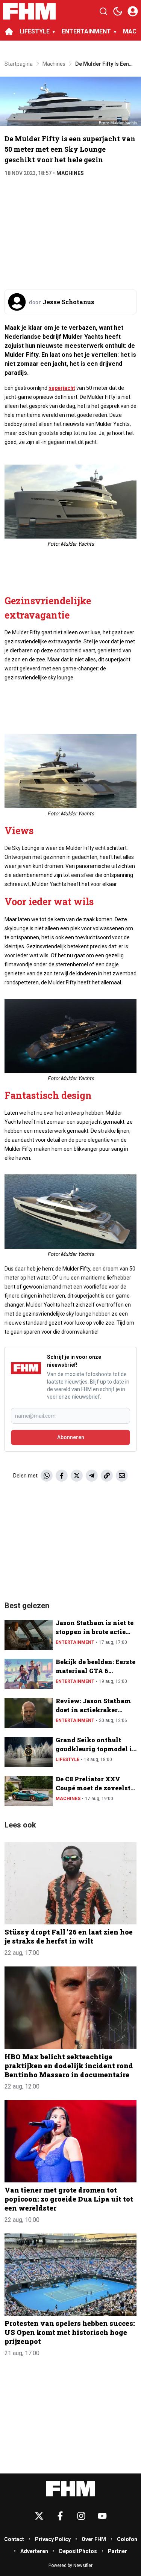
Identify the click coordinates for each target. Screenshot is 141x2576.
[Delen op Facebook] (62, 1476)
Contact (14, 2539)
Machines (70, 173)
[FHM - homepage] (29, 11)
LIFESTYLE (35, 31)
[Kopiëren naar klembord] (107, 1476)
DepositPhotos (78, 2551)
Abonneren (71, 1437)
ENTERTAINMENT (86, 31)
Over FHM (94, 2539)
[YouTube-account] (102, 2516)
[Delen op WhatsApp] (47, 1476)
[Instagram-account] (81, 2516)
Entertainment (75, 1642)
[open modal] (133, 11)
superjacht (62, 388)
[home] (9, 32)
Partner (117, 2551)
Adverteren (34, 2551)
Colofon (127, 2539)
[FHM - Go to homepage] (71, 2489)
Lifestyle (67, 1760)
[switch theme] (118, 11)
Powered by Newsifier (70, 2565)
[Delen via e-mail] (122, 1476)
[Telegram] (92, 1476)
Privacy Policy (53, 2539)
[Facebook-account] (60, 2516)
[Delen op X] (77, 1476)
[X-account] (39, 2516)
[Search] (103, 11)
